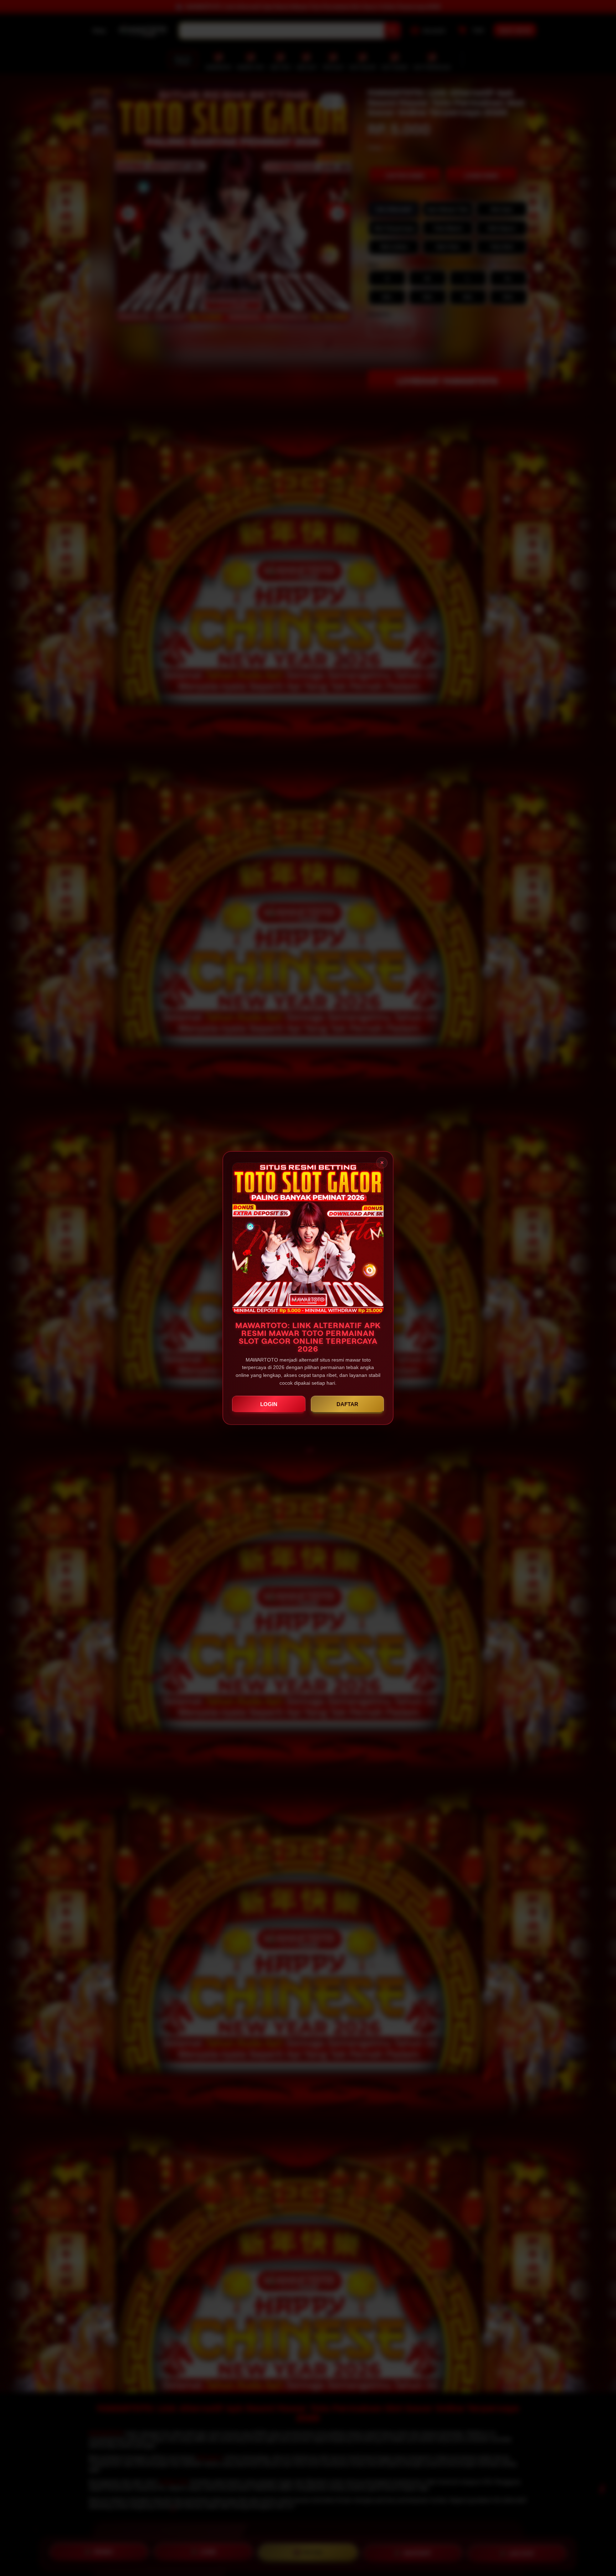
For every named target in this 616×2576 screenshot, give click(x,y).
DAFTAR (347, 1404)
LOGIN (269, 1404)
